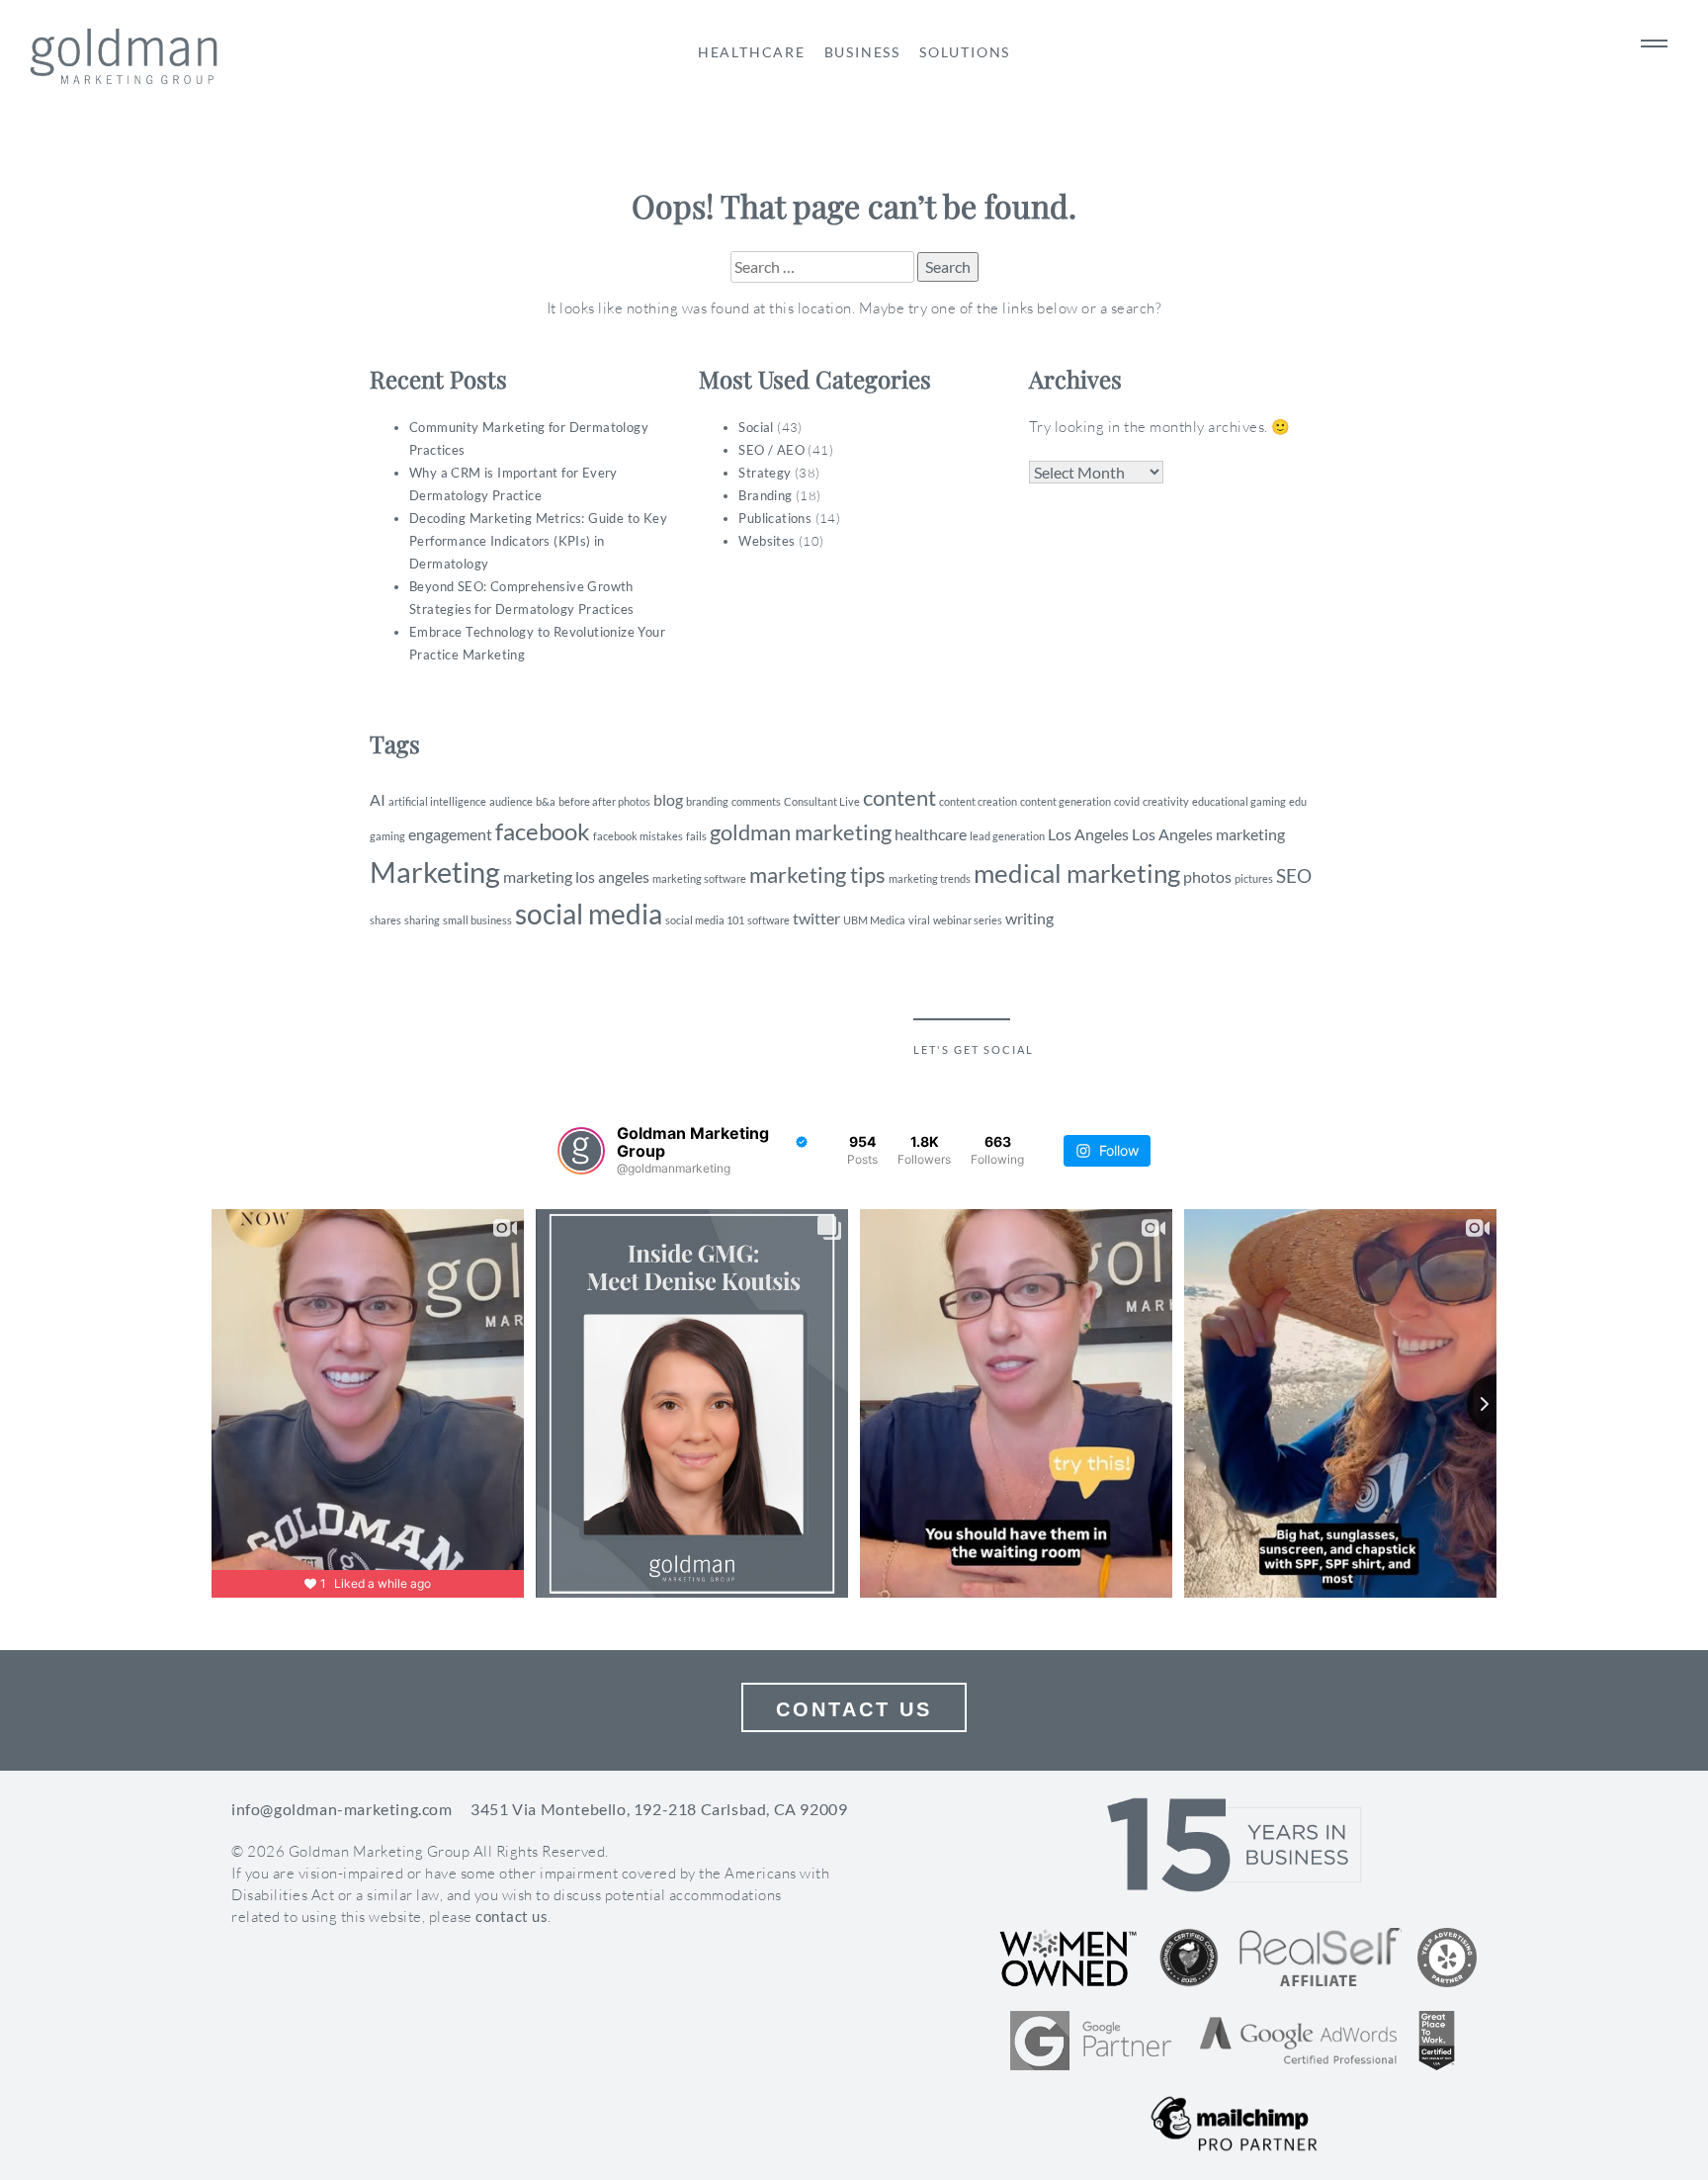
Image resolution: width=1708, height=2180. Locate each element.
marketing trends (930, 878)
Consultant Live (822, 801)
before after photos (604, 801)
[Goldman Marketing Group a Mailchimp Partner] (1234, 2124)
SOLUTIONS (965, 52)
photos (1207, 876)
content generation (1066, 801)
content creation (978, 801)
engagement (450, 834)
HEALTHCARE (752, 52)
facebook (543, 831)
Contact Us (854, 1709)
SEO (1294, 875)
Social (756, 427)
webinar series (968, 920)
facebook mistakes (638, 836)
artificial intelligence (437, 801)
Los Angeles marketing (1208, 834)
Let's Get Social (974, 1049)
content (899, 797)
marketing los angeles (576, 876)
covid (1127, 801)
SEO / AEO (771, 450)
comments (756, 801)
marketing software (699, 878)
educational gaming (1239, 801)
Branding (765, 495)
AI (378, 799)
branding (707, 801)
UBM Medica (874, 920)
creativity (1166, 801)
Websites (767, 541)
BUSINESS (862, 52)
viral (919, 920)
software (769, 920)
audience (511, 801)
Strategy (765, 473)
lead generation (1007, 836)
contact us (512, 1916)
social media (589, 914)
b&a (546, 801)
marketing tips (817, 874)
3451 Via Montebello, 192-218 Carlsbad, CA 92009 (659, 1809)
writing (1029, 918)
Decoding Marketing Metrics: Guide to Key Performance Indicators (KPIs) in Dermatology (538, 541)
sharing (422, 920)
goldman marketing (801, 832)
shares (385, 920)
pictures (1254, 878)
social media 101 (705, 920)
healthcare (931, 834)
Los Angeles (1088, 834)
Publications (775, 518)
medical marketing (1077, 873)
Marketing (435, 872)
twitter (816, 918)
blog (668, 799)
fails (696, 836)
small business (477, 920)
